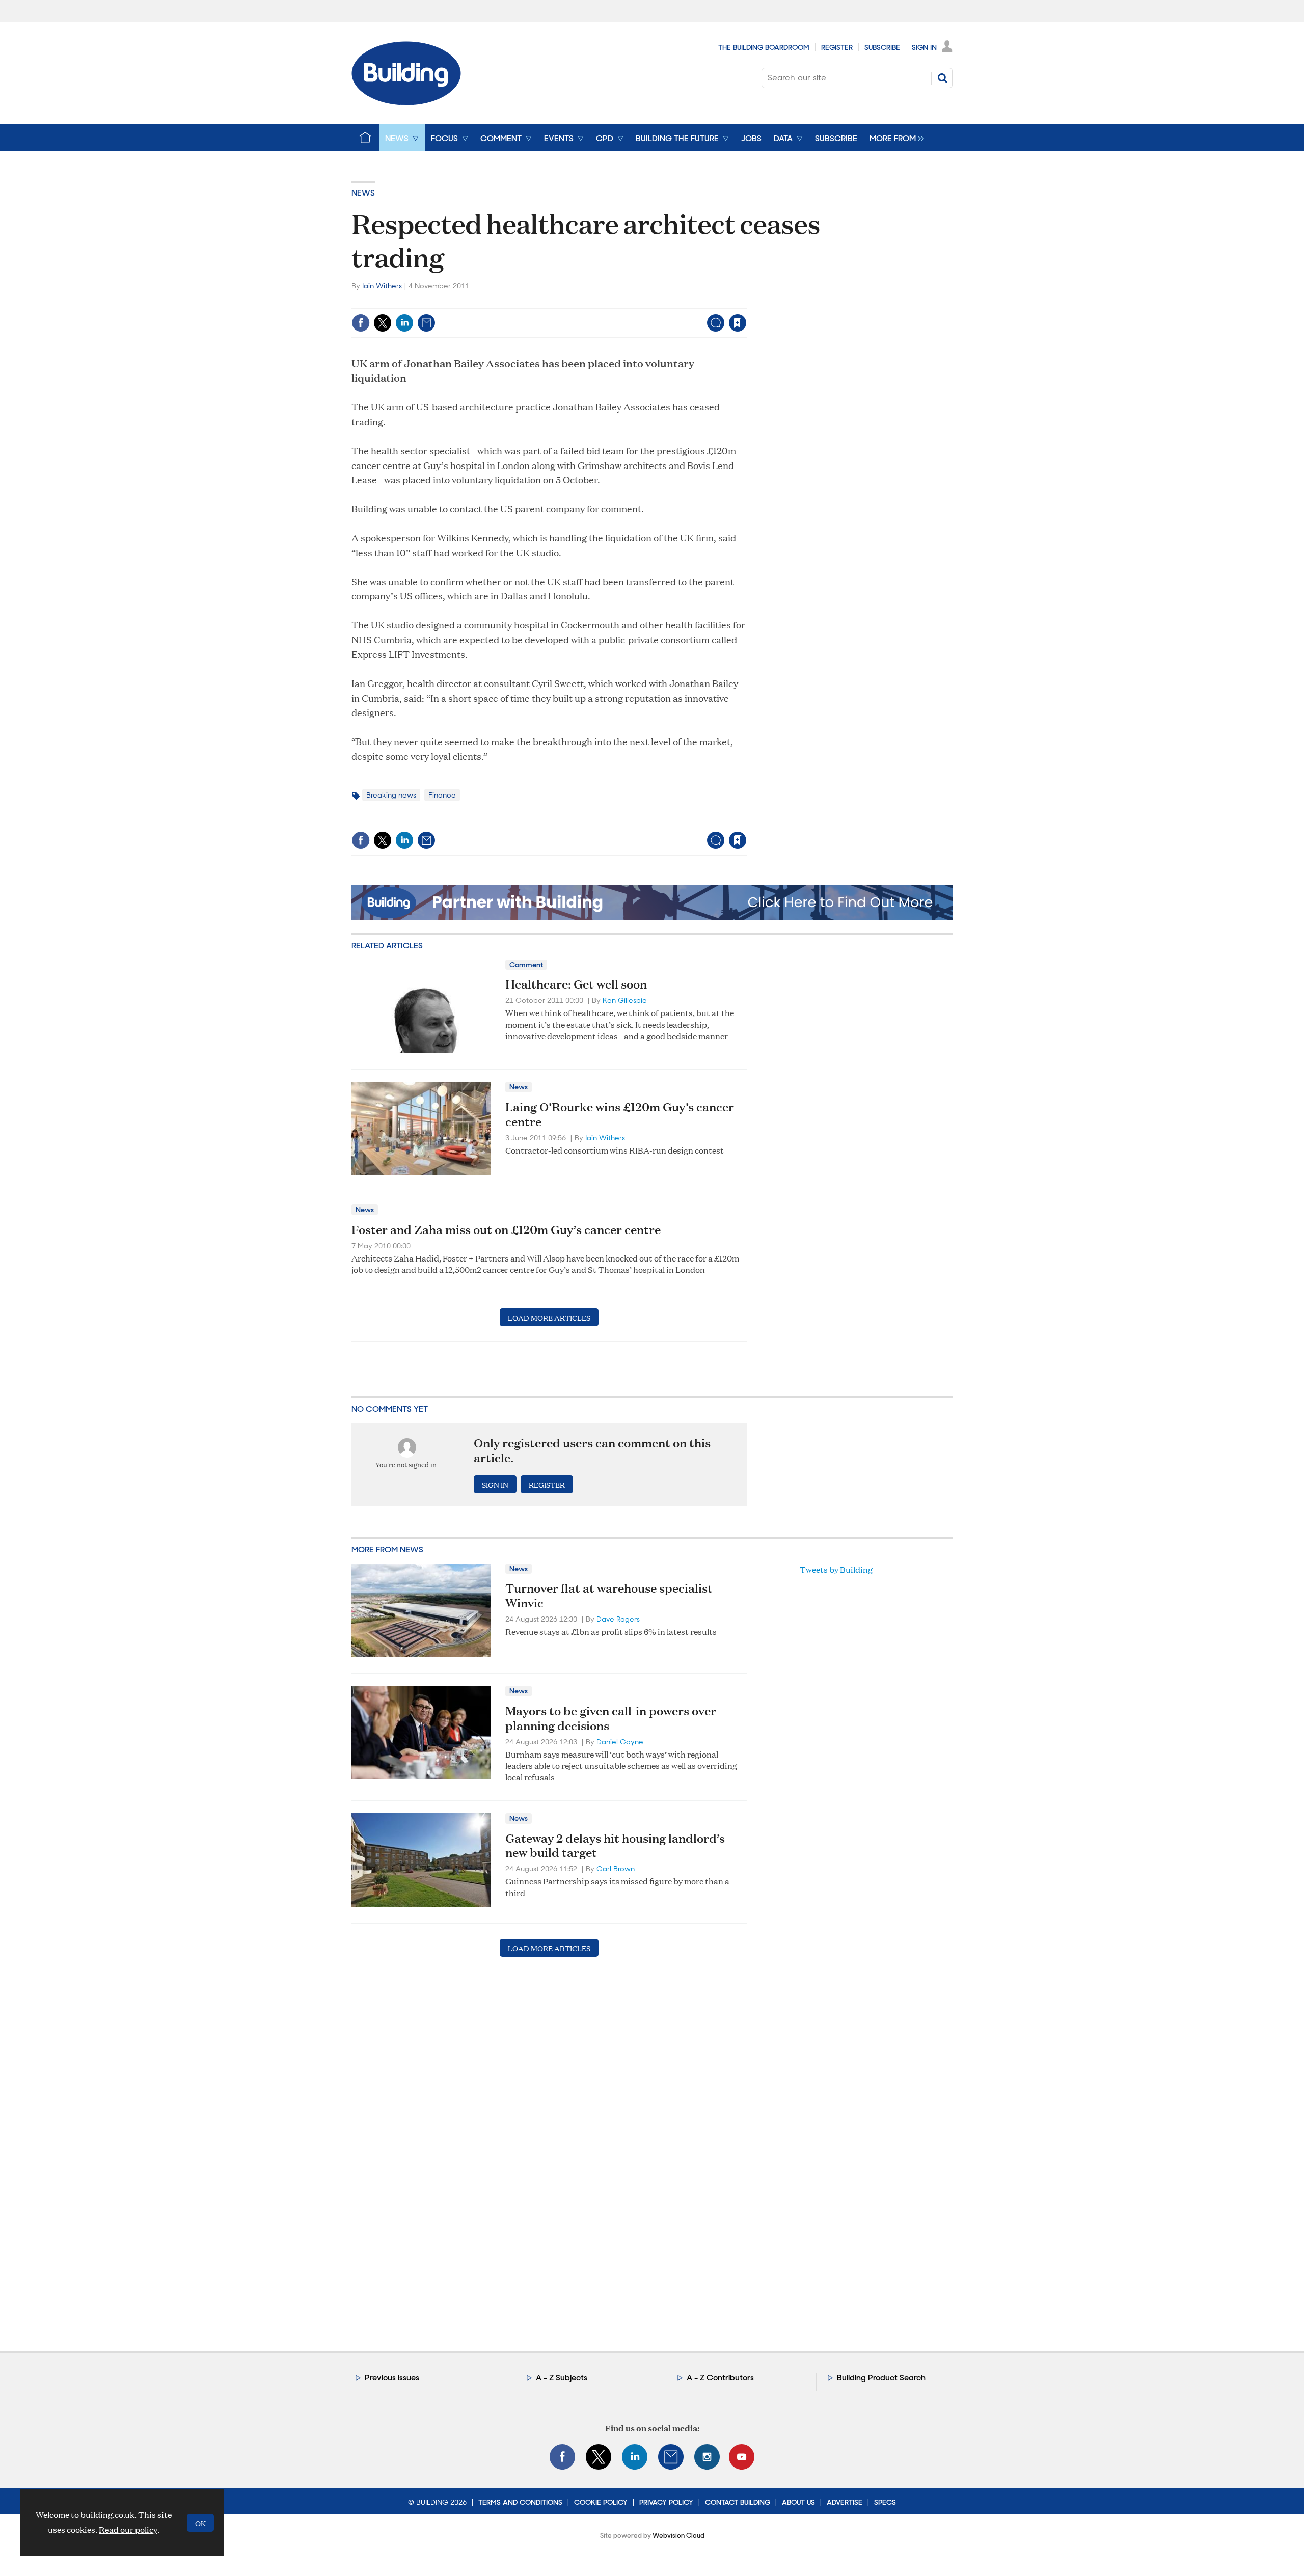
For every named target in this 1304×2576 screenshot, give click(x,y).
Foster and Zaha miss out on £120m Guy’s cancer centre (506, 1229)
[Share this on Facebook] (361, 323)
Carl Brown (616, 1869)
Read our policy (128, 2529)
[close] (746, 302)
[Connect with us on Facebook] (562, 2457)
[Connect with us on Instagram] (707, 2457)
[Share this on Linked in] (404, 323)
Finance (442, 795)
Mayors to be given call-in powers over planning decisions (611, 1718)
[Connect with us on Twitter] (599, 2457)
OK (200, 2523)
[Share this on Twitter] (383, 323)
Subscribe (882, 47)
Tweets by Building (836, 1569)
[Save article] (738, 323)
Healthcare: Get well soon (576, 984)
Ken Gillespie (625, 1000)
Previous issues (392, 2378)
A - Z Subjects (562, 2378)
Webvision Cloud (678, 2536)
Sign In (924, 47)
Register (837, 47)
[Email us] (671, 2457)
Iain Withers (382, 286)
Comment (526, 965)
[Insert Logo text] (406, 102)
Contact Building (738, 2502)
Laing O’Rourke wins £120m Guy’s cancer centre (620, 1114)
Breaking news (391, 795)
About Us (798, 2502)
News (363, 193)
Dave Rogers (618, 1619)
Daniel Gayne (620, 1742)
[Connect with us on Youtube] (742, 2457)
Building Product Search (881, 2378)
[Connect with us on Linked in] (635, 2457)
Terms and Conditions (520, 2502)
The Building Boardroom (764, 47)
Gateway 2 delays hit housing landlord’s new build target (615, 1845)
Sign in (610, 302)
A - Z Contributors (720, 2378)
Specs (885, 2502)
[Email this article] (426, 323)
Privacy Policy (666, 2502)
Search (942, 78)
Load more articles (549, 1317)
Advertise (845, 2502)
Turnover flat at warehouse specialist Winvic (609, 1595)
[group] (894, 138)
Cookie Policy (601, 2502)
